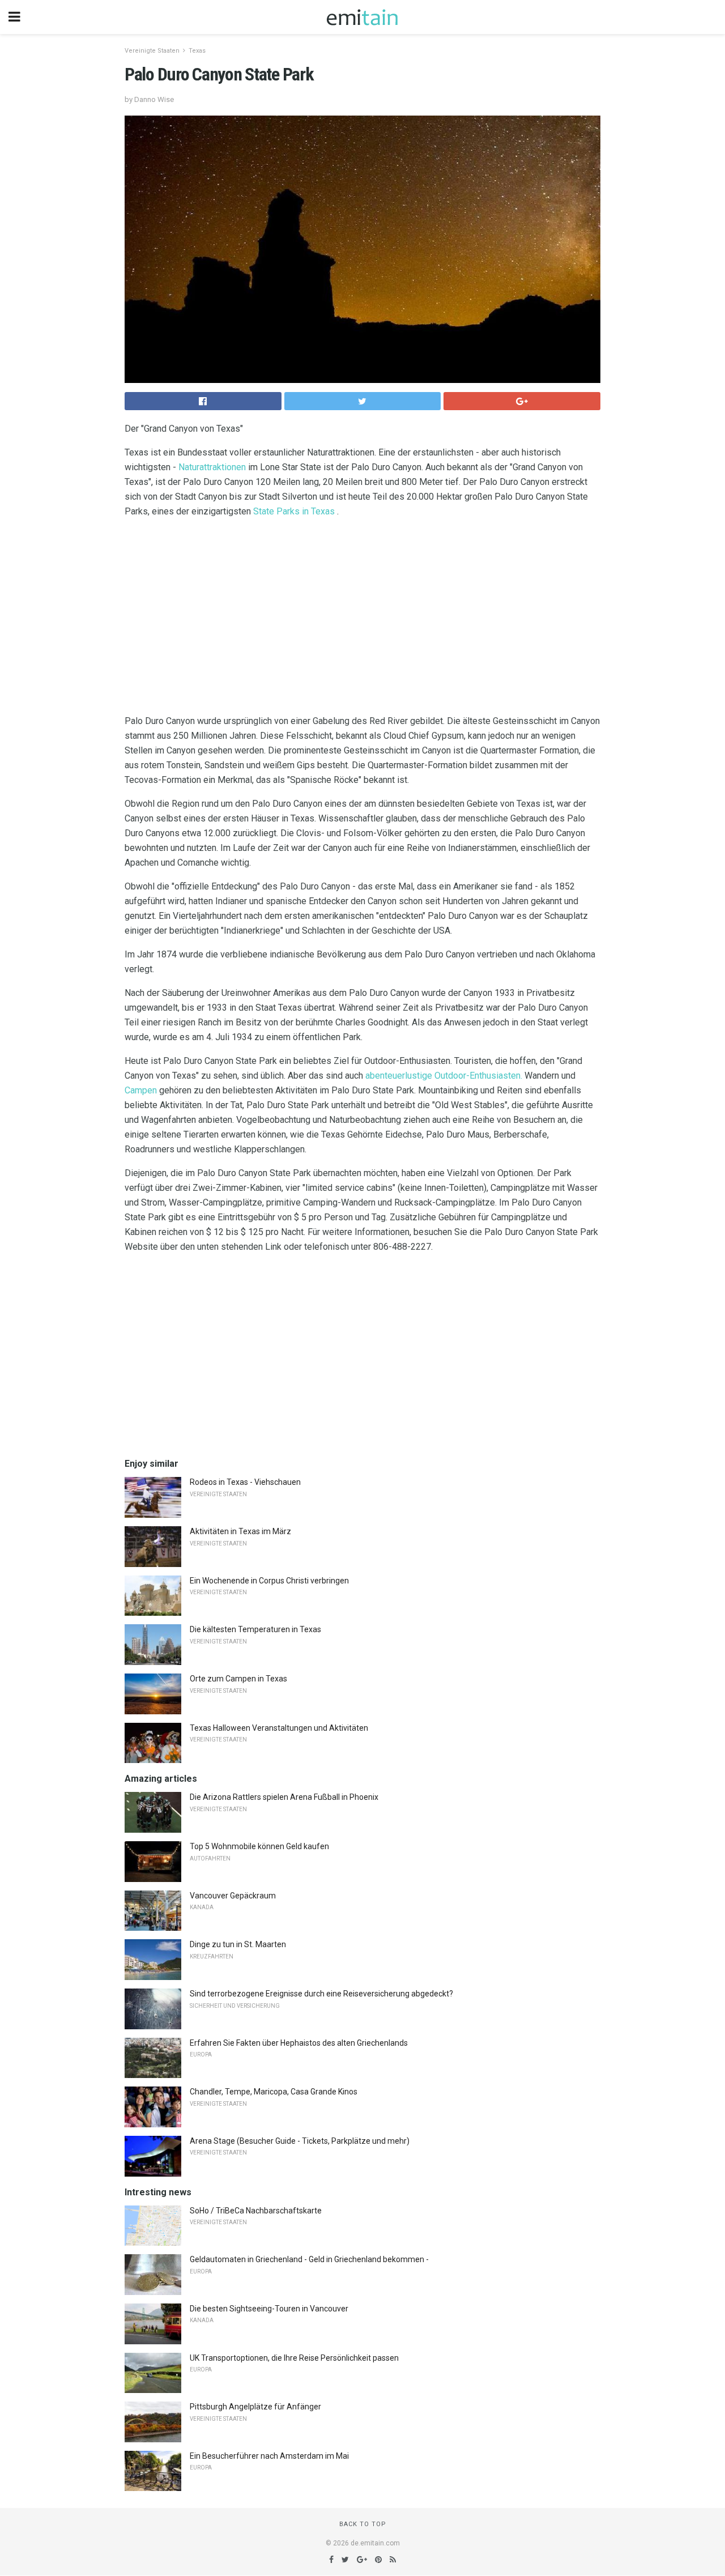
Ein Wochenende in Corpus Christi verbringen (269, 1581)
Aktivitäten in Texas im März (240, 1531)
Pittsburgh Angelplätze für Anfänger (255, 2407)
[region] (362, 619)
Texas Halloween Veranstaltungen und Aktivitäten (279, 1728)
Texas (197, 51)
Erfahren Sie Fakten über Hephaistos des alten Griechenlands (299, 2043)
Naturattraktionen (212, 467)
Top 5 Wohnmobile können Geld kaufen (259, 1846)
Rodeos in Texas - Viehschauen (245, 1482)
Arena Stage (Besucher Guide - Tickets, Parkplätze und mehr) (300, 2141)
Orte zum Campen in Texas (238, 1679)
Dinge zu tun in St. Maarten (238, 1944)
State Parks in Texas (294, 511)
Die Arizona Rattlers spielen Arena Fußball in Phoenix (284, 1797)
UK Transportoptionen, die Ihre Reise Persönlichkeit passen (294, 2358)
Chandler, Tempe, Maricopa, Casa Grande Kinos (274, 2092)
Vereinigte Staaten (152, 51)
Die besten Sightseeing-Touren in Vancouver (269, 2309)
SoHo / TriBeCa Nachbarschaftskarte (256, 2211)
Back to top (363, 2524)
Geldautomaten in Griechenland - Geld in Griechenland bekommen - (309, 2259)
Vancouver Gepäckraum (233, 1896)
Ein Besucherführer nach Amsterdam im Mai (269, 2456)
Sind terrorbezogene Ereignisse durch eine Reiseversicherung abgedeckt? (321, 1994)
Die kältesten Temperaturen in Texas (255, 1629)
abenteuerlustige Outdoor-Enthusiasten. (444, 1076)
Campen (141, 1090)
